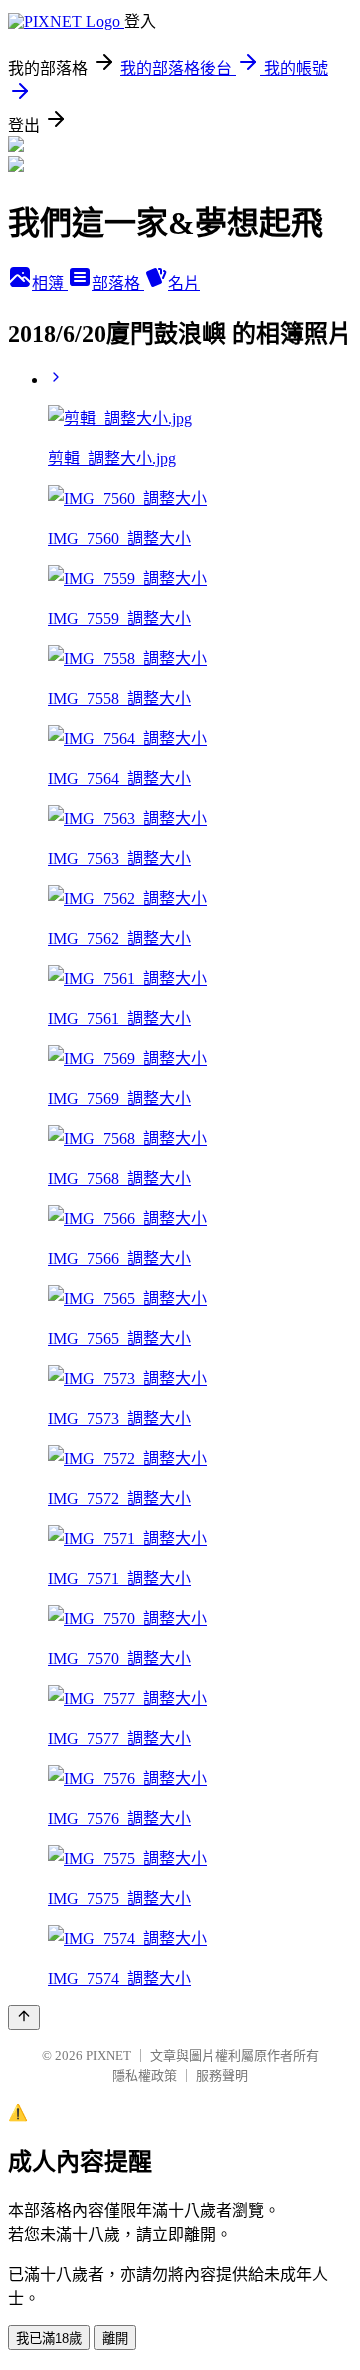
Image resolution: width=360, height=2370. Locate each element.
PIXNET (108, 2055)
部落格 (118, 283)
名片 (184, 283)
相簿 (50, 283)
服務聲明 (222, 2075)
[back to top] (24, 2017)
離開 (115, 2338)
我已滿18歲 (49, 2338)
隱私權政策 (144, 2075)
